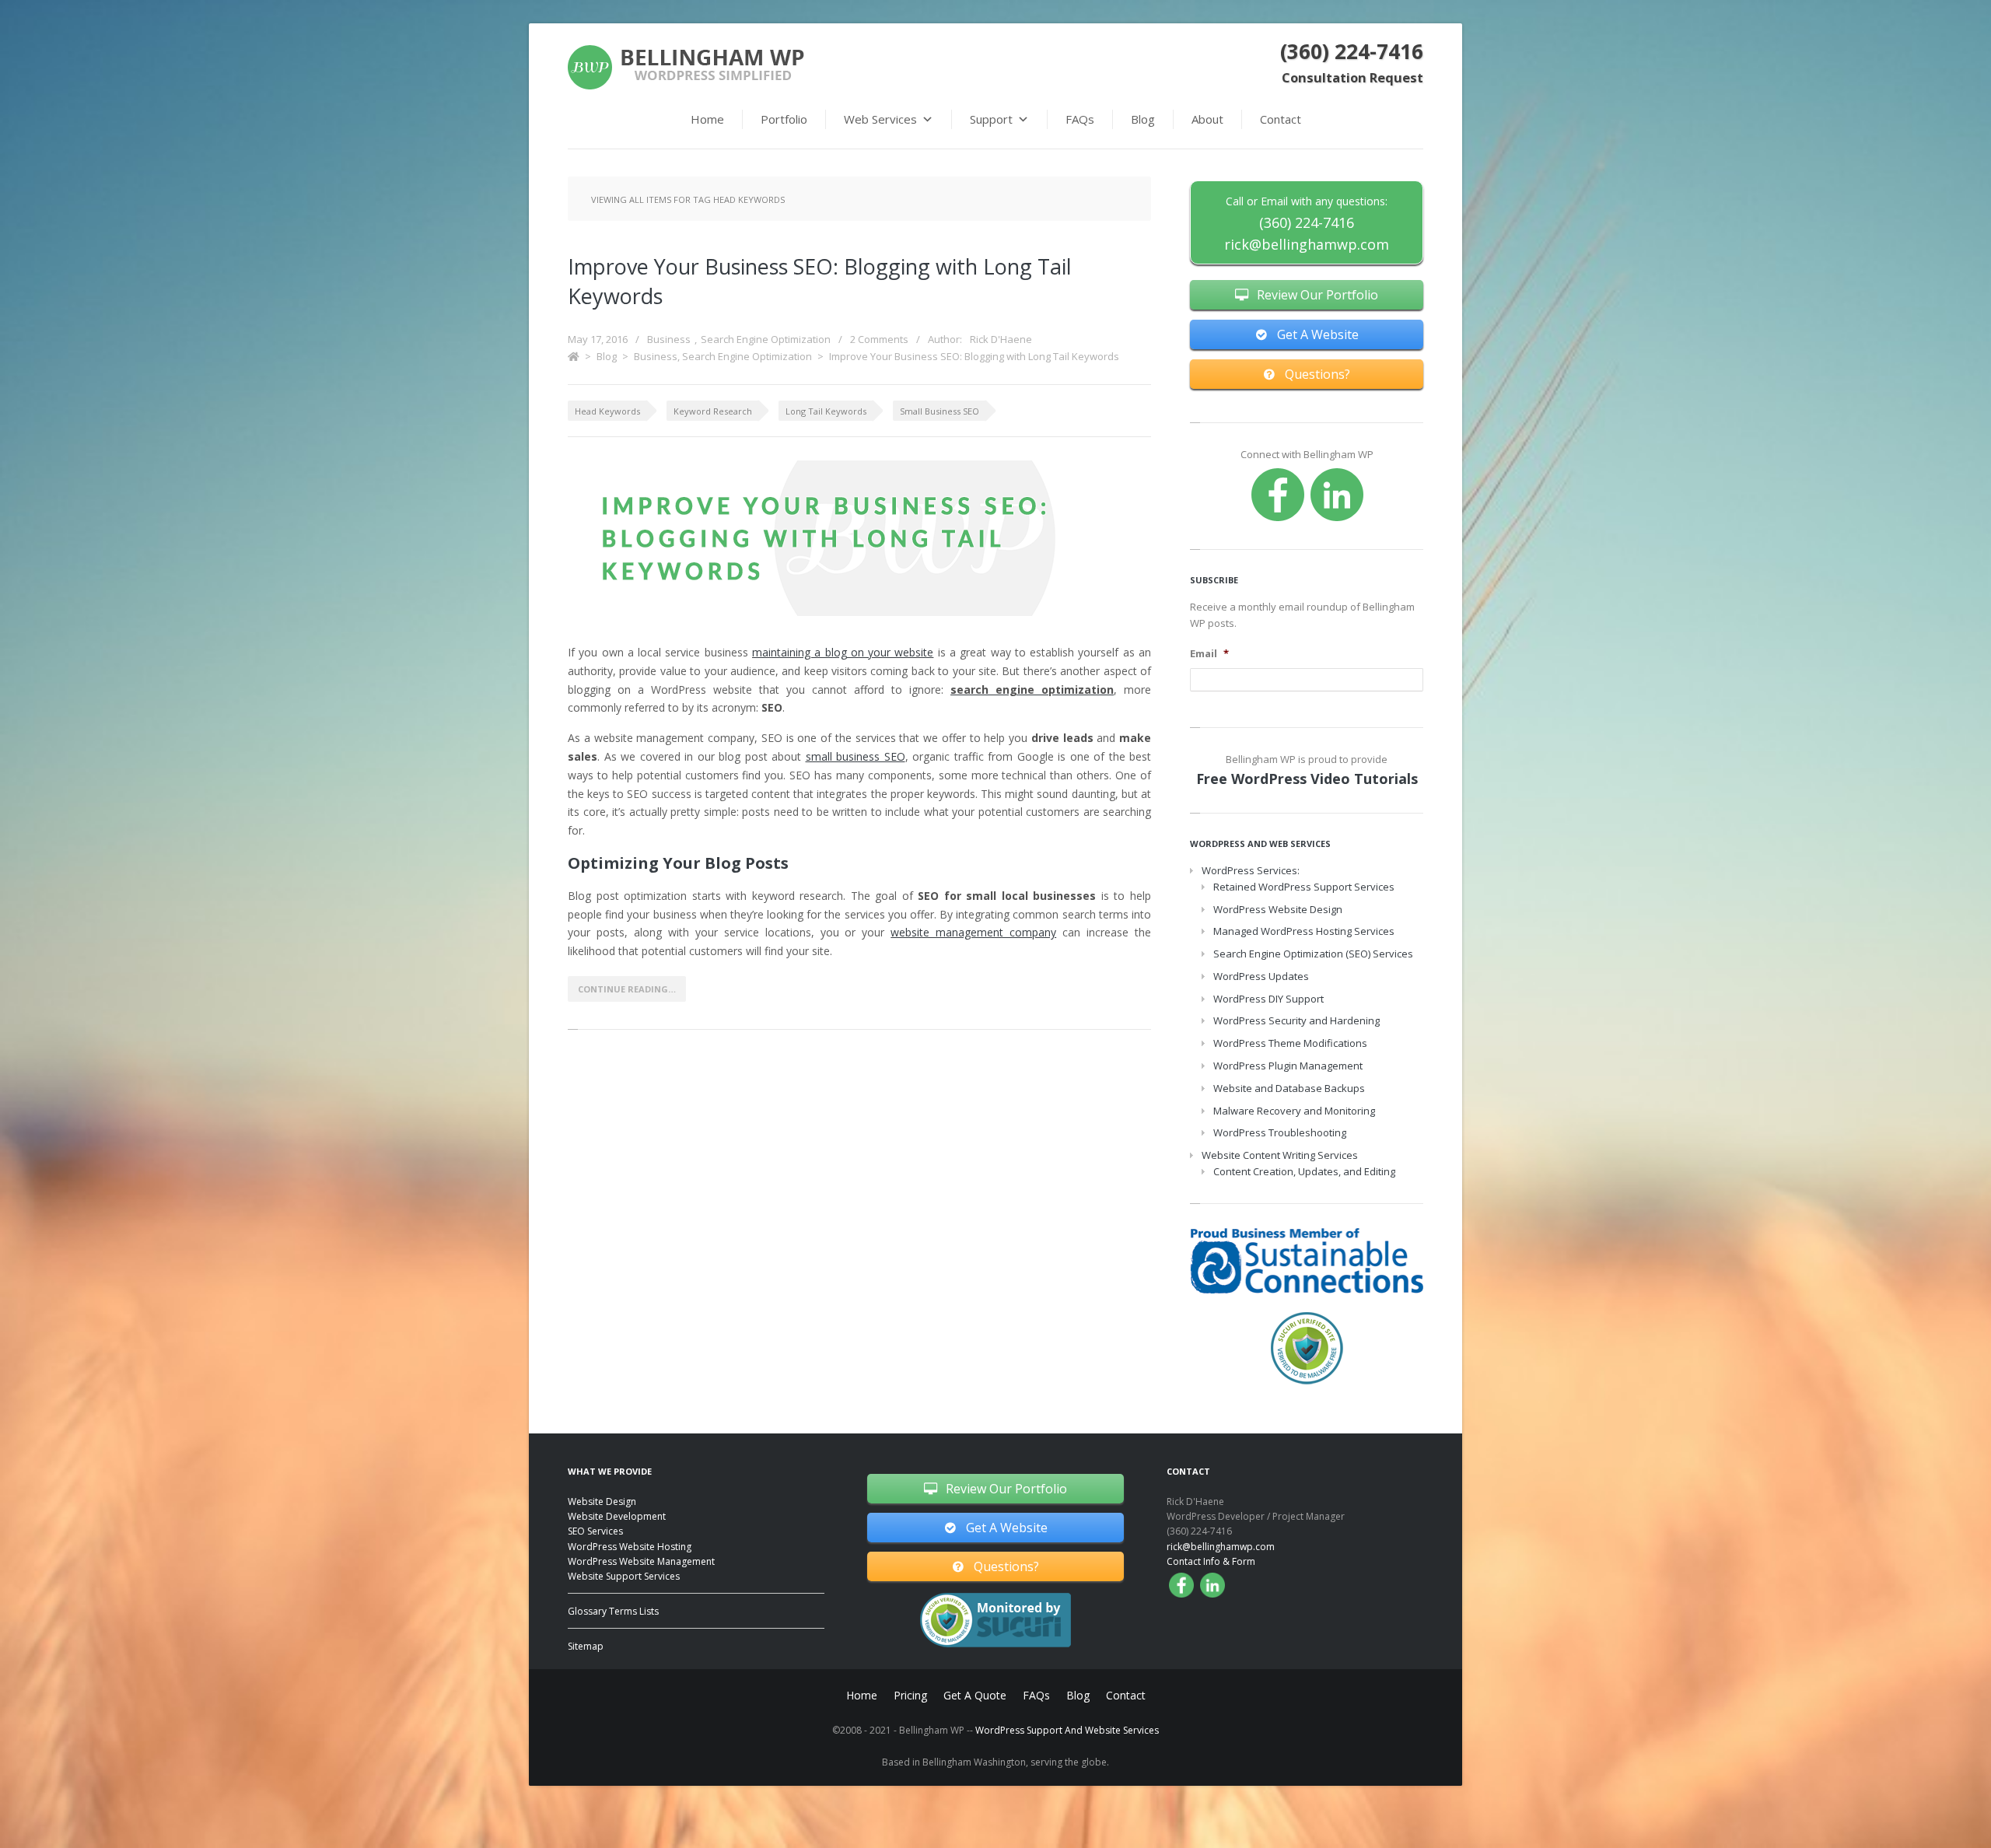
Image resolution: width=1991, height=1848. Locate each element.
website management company (973, 932)
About (1207, 119)
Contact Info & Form (1211, 1561)
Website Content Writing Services (1280, 1155)
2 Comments (879, 339)
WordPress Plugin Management (1288, 1066)
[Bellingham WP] (686, 67)
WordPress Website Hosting (630, 1547)
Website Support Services (624, 1576)
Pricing (910, 1695)
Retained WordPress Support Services (1304, 887)
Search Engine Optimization (766, 339)
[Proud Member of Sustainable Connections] (1307, 1260)
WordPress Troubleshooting (1280, 1132)
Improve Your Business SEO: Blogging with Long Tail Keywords (974, 356)
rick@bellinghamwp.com (1307, 244)
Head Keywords (607, 411)
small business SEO (856, 756)
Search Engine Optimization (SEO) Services (1313, 954)
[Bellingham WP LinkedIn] (1337, 495)
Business (669, 339)
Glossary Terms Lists (613, 1611)
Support (991, 119)
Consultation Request (1352, 77)
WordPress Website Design (1278, 909)
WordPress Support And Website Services (1067, 1730)
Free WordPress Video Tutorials (1307, 779)
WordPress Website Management (641, 1561)
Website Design (602, 1501)
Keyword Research (713, 411)
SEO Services (595, 1531)
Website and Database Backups (1289, 1088)
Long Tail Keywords (826, 411)
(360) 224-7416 (1352, 51)
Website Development (617, 1516)
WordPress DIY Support (1268, 999)
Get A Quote (975, 1695)
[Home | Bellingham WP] (574, 356)
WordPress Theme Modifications (1290, 1043)
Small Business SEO (940, 411)
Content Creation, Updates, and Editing (1304, 1171)
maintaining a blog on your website (843, 652)
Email (1209, 654)
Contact (1281, 119)
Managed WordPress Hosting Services (1304, 931)
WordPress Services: (1251, 870)
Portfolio (784, 119)
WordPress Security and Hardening (1296, 1020)
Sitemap (586, 1646)
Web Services (880, 119)
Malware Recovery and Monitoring (1294, 1111)
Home (707, 119)
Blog (1143, 119)
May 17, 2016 (598, 339)
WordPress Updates (1261, 976)
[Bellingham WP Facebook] (1278, 495)
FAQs (1080, 119)
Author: (980, 339)
